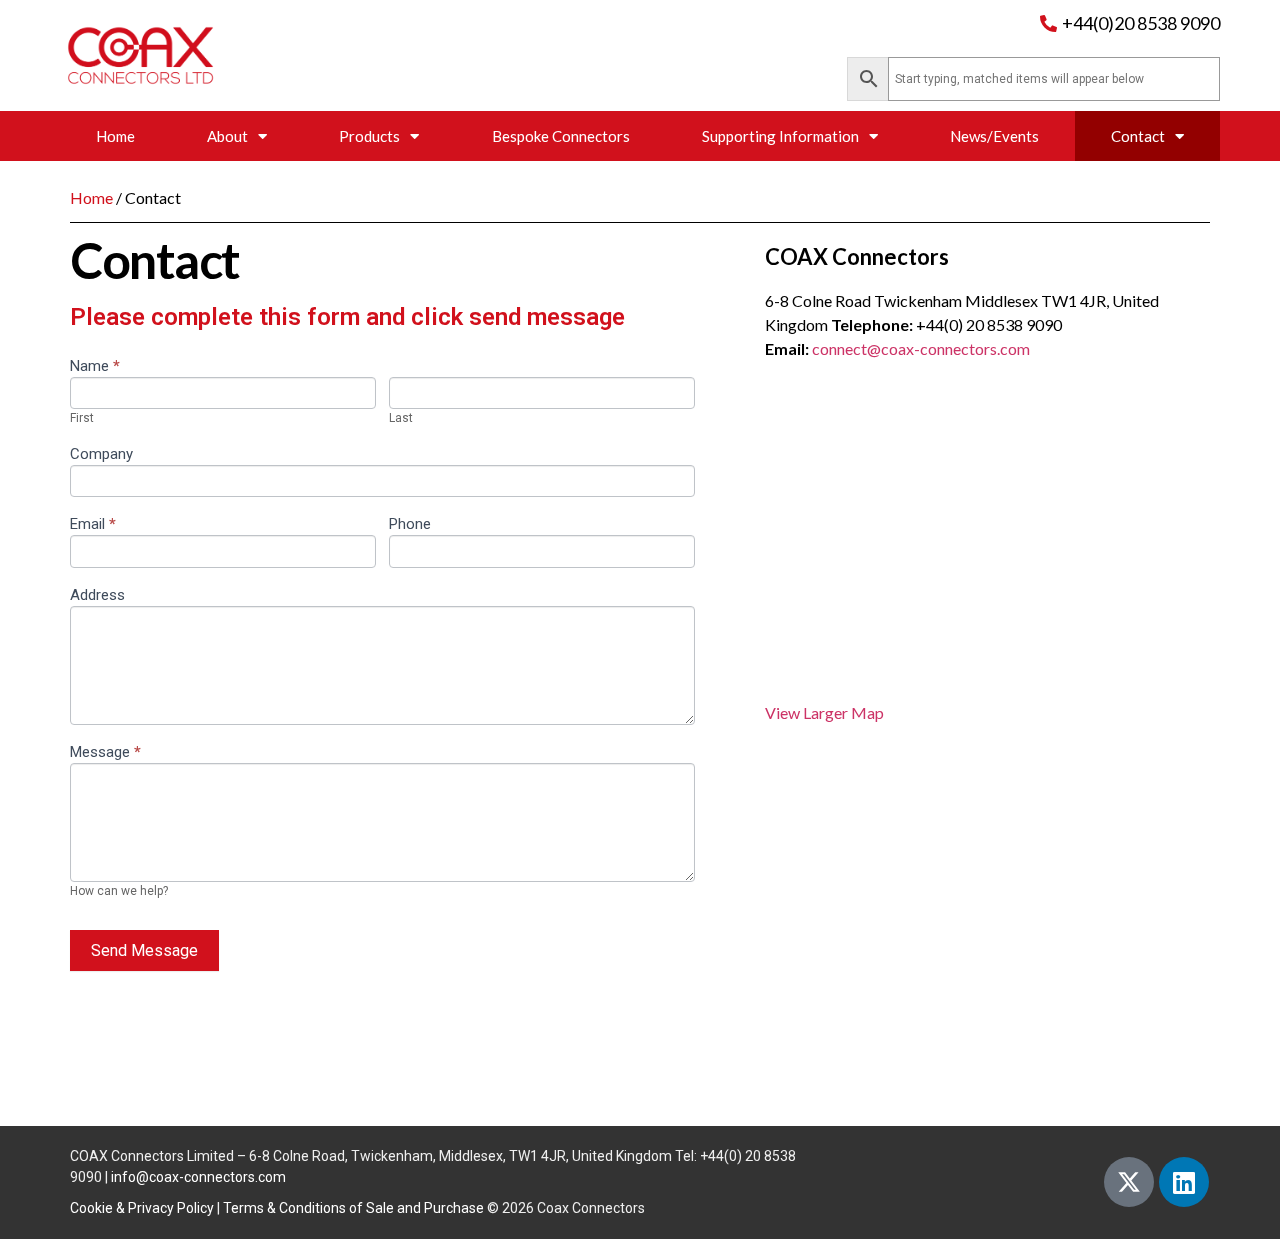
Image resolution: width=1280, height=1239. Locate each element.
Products (369, 136)
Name (95, 367)
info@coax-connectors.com (198, 1177)
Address (97, 596)
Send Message (144, 950)
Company (101, 455)
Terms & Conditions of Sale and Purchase (353, 1208)
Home (115, 136)
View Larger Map (824, 712)
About (227, 136)
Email (93, 525)
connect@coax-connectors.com (921, 348)
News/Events (994, 136)
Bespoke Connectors (561, 136)
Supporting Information (780, 136)
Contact (1138, 136)
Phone (410, 525)
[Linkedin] (1184, 1182)
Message (105, 753)
